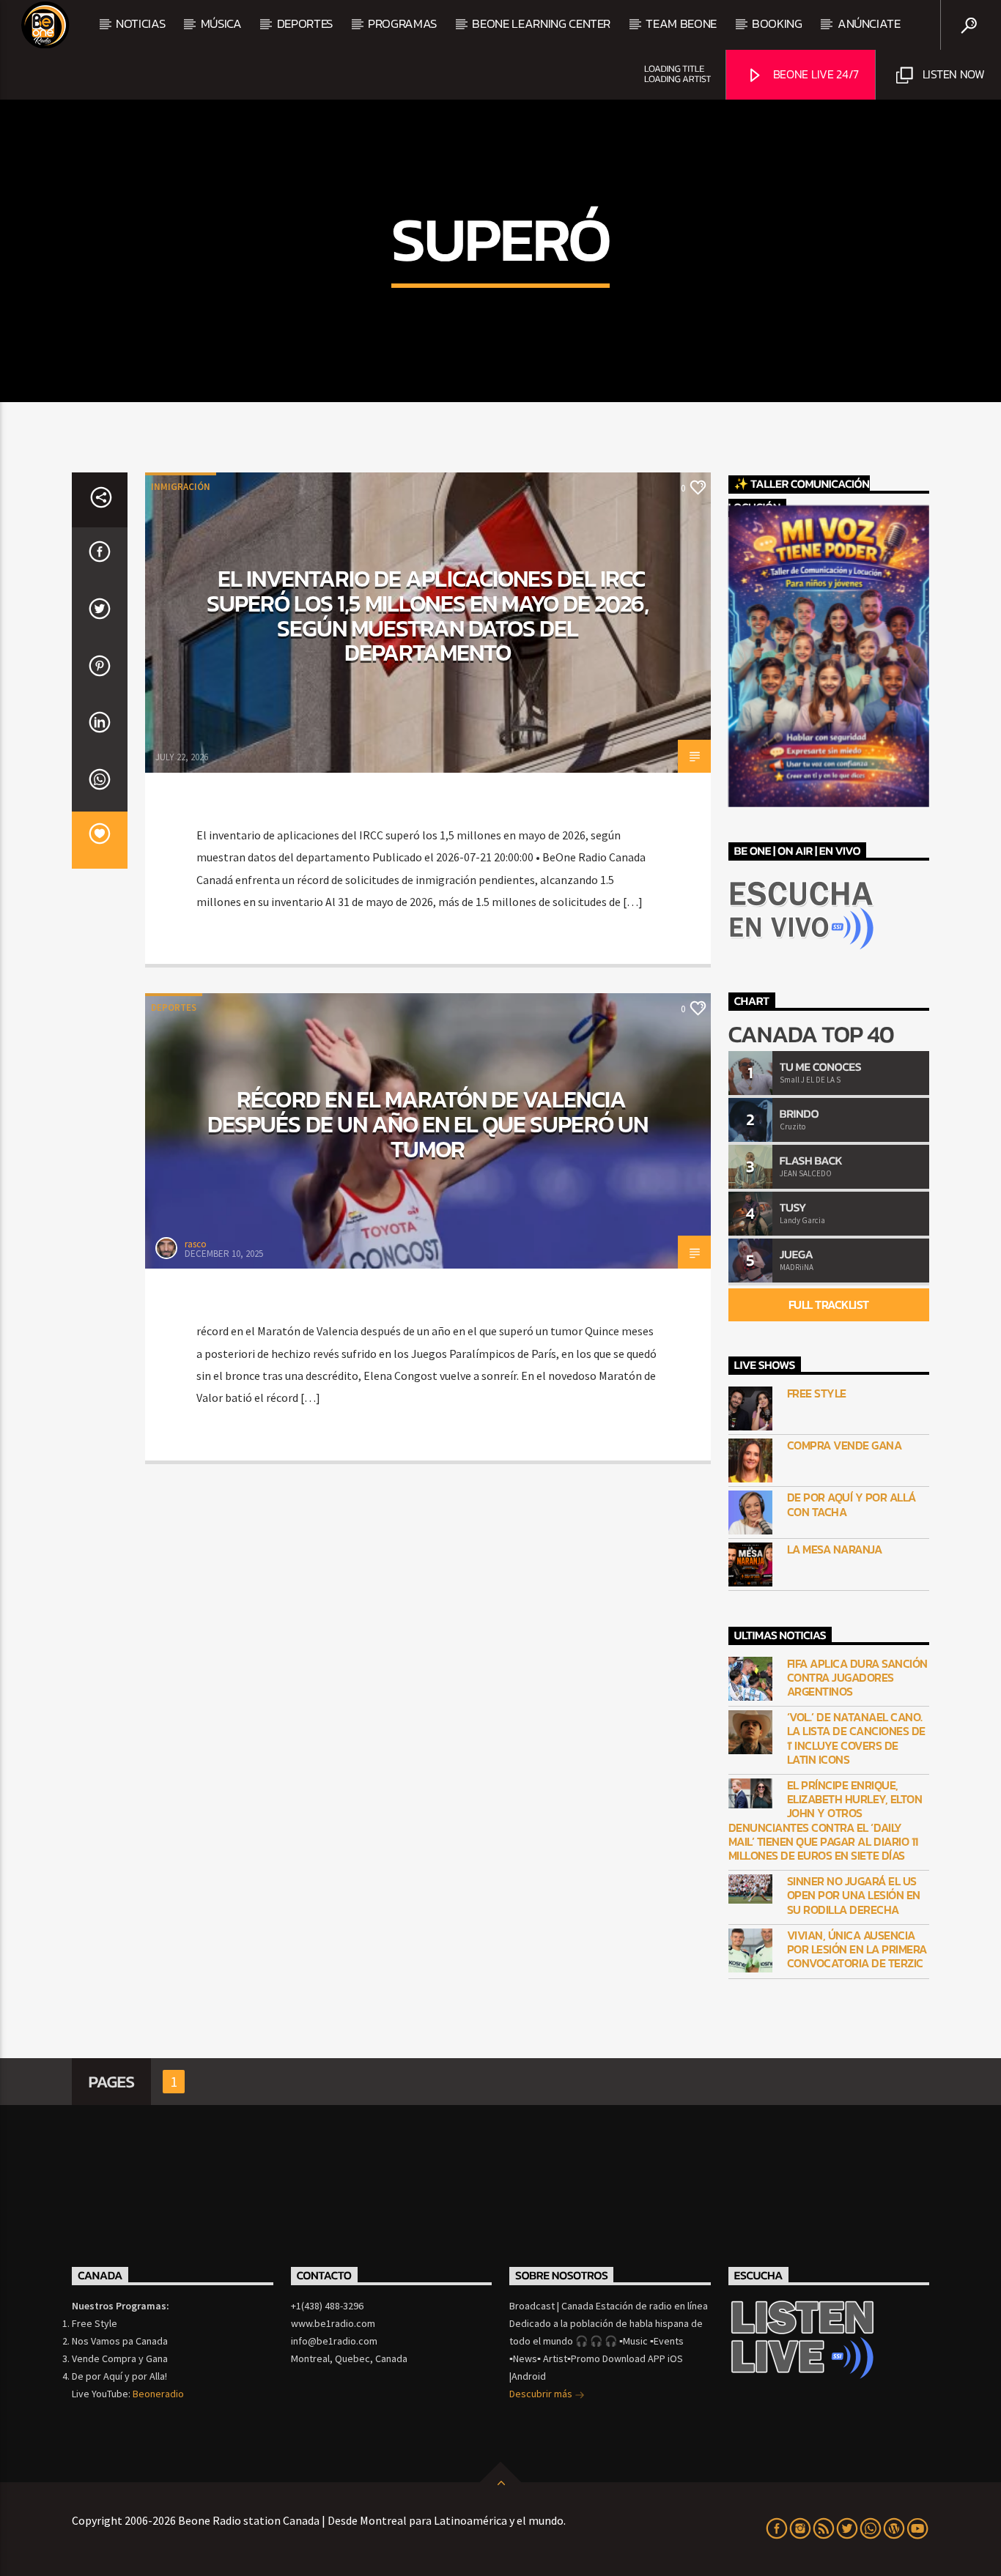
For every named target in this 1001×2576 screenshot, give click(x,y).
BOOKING (777, 23)
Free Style (817, 1393)
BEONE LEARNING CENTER (541, 23)
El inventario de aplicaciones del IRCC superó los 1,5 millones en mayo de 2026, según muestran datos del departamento (428, 616)
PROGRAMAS (402, 23)
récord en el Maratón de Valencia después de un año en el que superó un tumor (427, 1124)
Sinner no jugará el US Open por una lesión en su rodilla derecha (854, 1896)
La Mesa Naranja (835, 1549)
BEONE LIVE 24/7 (815, 74)
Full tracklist (829, 1304)
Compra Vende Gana (845, 1445)
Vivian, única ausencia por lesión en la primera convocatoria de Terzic (857, 1950)
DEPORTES (305, 23)
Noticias (140, 23)
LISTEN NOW (952, 74)
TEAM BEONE (681, 23)
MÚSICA (221, 23)
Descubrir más (542, 2394)
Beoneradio (158, 2394)
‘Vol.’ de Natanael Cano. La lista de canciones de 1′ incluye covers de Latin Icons (856, 1738)
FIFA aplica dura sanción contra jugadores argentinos (857, 1678)
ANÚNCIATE (869, 23)
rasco (196, 1244)
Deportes (174, 1007)
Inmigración (181, 487)
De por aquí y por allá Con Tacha (852, 1504)
